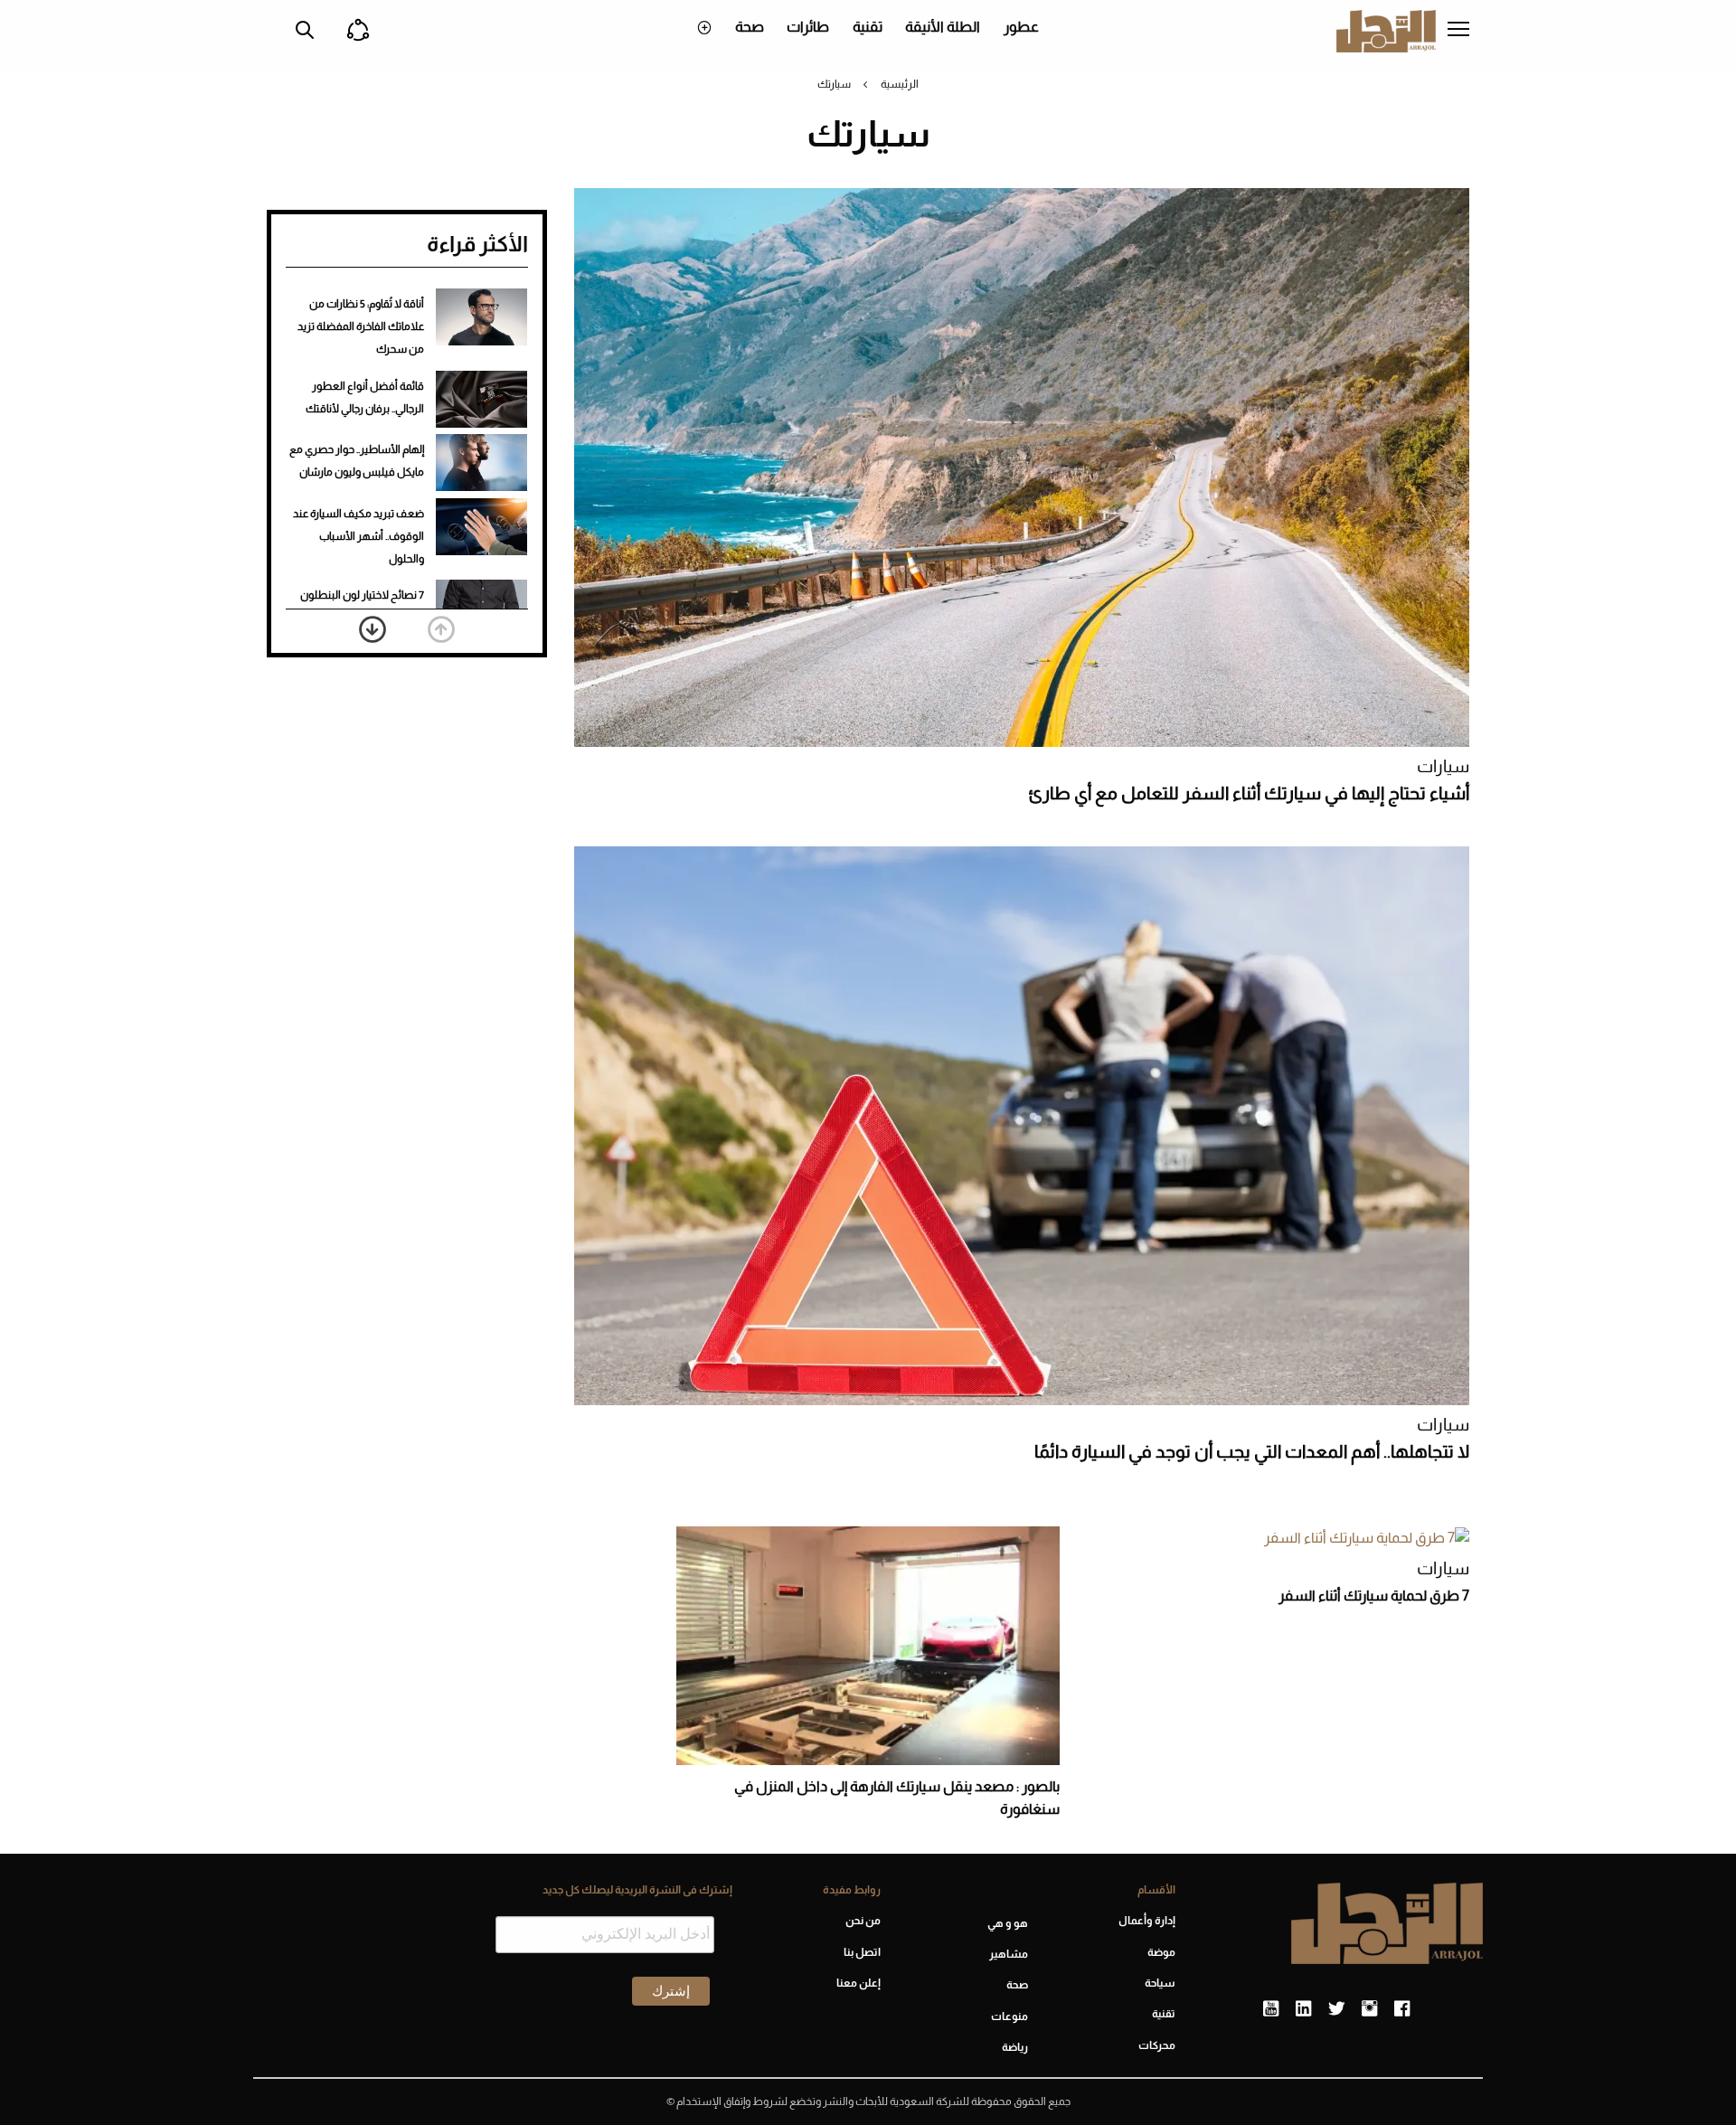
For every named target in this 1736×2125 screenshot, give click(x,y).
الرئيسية (900, 84)
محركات (1157, 2045)
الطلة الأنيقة (943, 27)
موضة (1161, 1952)
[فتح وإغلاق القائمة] (1458, 31)
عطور (1021, 27)
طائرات (808, 27)
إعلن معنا (858, 1983)
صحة (750, 27)
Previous (441, 629)
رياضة (1015, 2047)
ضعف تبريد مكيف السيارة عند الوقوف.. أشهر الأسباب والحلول (359, 536)
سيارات (1443, 766)
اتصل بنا (862, 1952)
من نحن (863, 1921)
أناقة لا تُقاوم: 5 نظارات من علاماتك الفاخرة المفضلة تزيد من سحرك (361, 326)
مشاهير (1009, 1954)
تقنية (868, 27)
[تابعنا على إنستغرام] (1369, 2009)
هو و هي (1008, 1923)
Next (373, 629)
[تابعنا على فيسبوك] (1402, 2009)
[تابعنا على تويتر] (1336, 2009)
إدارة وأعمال (1147, 1921)
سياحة (1160, 1983)
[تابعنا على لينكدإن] (1303, 2009)
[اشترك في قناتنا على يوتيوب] (1271, 2009)
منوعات (1010, 2016)
